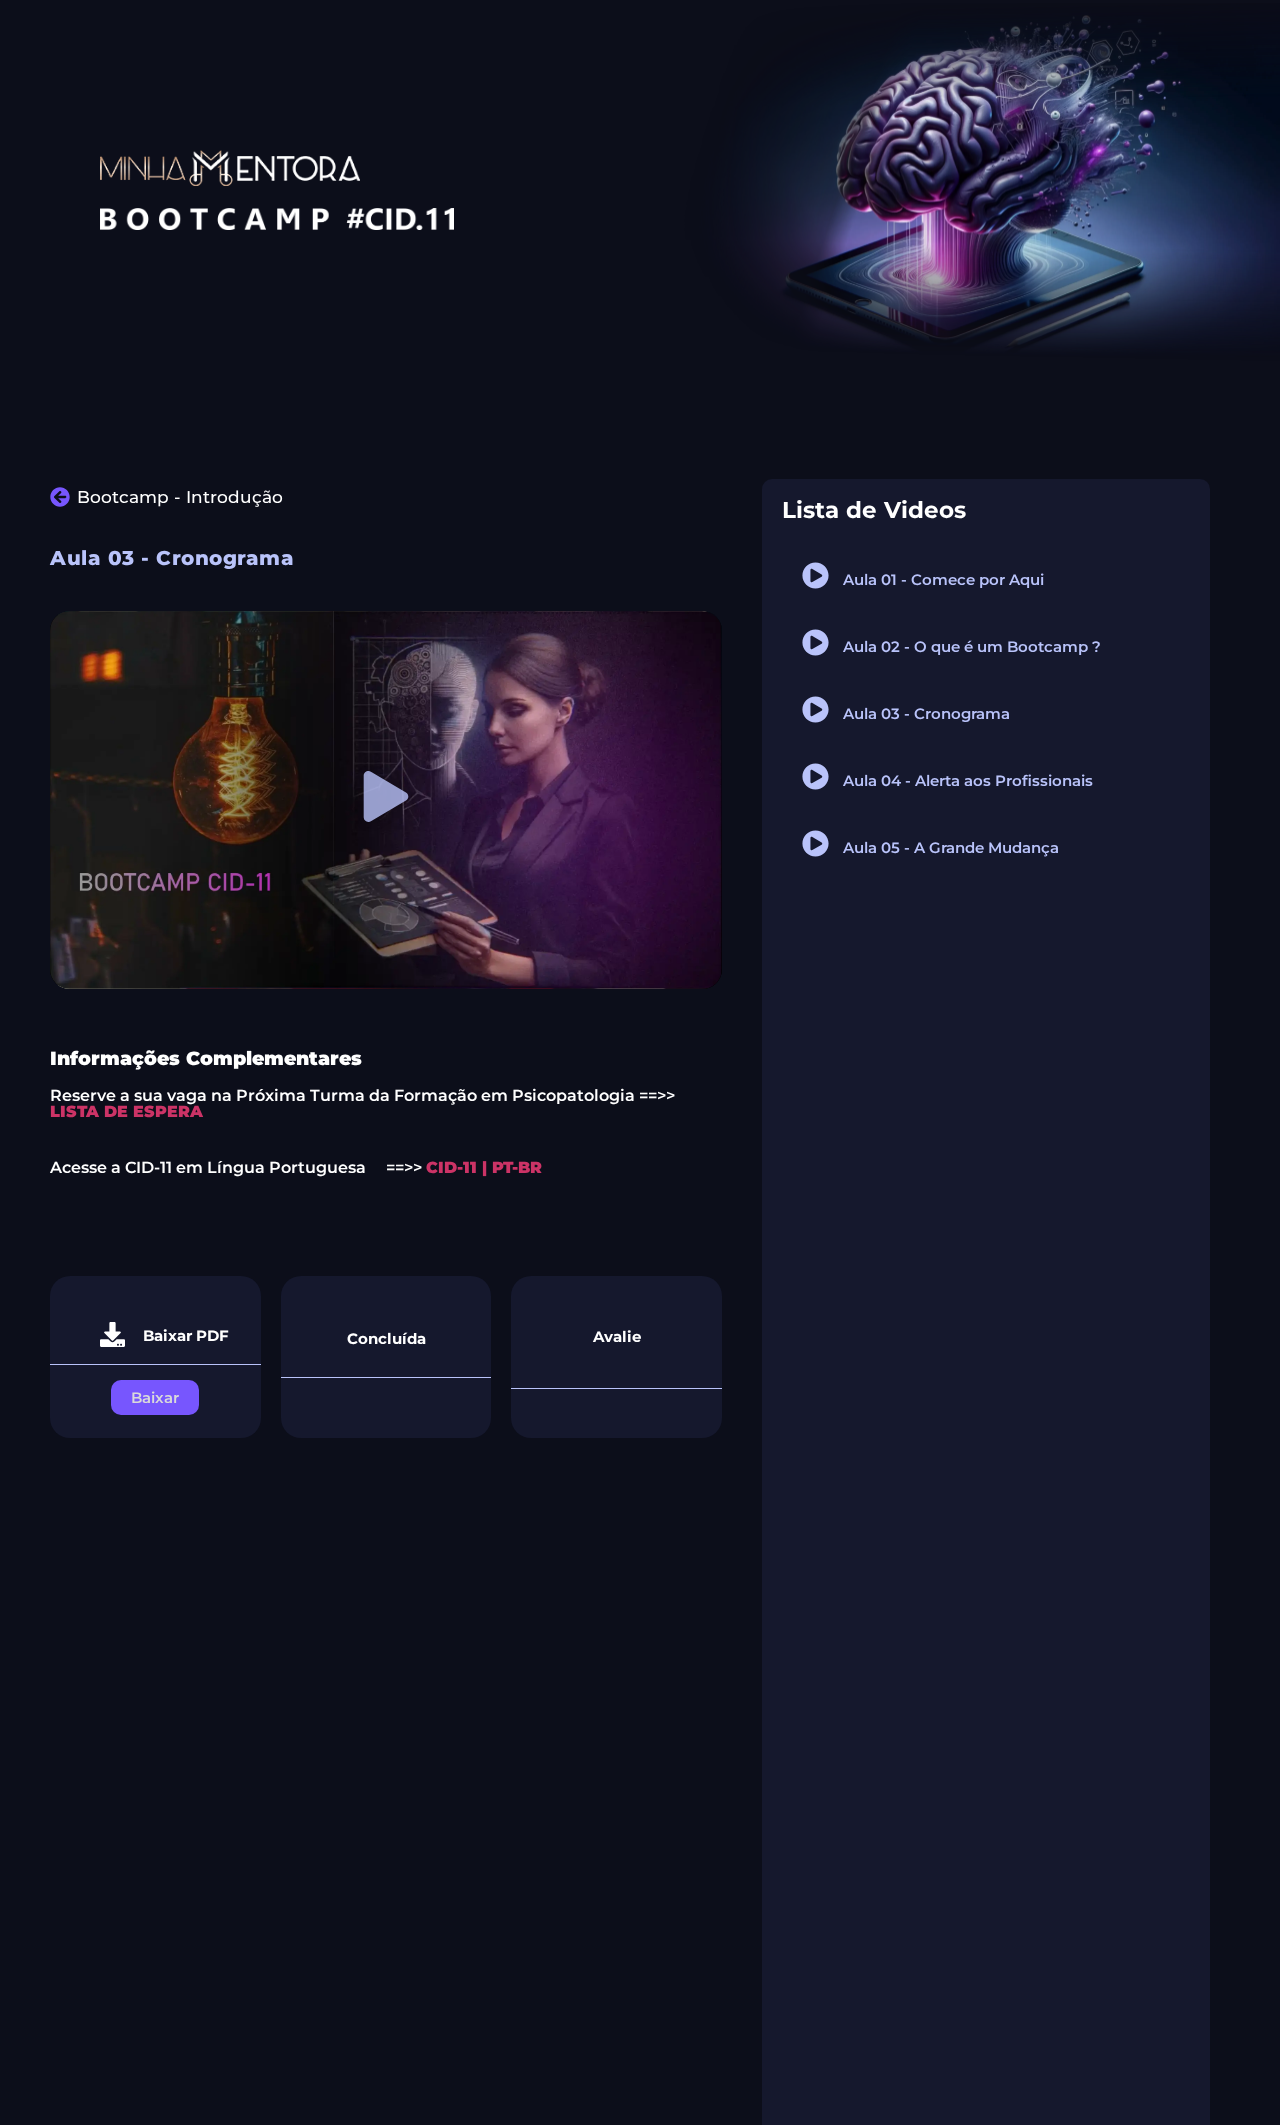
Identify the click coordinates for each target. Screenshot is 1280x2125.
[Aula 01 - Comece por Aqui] (815, 575)
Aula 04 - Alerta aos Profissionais (968, 780)
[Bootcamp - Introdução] (60, 497)
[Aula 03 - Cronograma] (815, 709)
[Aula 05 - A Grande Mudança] (815, 843)
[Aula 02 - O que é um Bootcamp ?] (815, 642)
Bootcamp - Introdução (180, 497)
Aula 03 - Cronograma (926, 713)
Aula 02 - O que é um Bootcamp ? (972, 646)
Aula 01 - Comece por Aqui (943, 579)
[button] (386, 800)
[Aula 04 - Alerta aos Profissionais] (815, 776)
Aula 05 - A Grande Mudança (951, 847)
